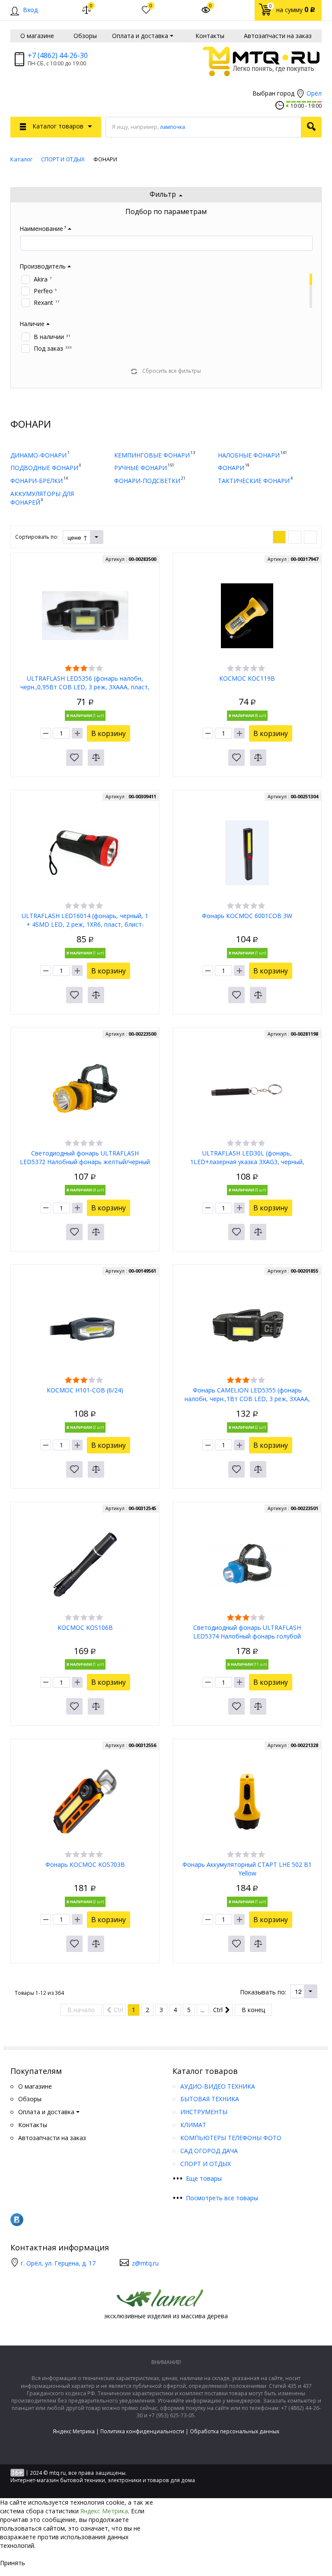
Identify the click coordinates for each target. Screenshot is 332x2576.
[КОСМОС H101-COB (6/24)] (85, 1326)
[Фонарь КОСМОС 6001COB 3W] (247, 852)
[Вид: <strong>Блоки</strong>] (279, 537)
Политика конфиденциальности (142, 2431)
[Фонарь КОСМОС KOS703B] (85, 1801)
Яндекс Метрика (74, 2431)
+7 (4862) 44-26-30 (58, 55)
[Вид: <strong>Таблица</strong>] (310, 537)
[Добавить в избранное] (74, 758)
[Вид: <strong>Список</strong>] (295, 537)
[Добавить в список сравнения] (96, 758)
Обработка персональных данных (235, 2431)
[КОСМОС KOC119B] (247, 615)
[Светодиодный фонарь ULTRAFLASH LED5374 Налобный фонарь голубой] (247, 1564)
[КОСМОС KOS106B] (85, 1564)
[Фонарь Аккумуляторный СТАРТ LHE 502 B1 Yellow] (247, 1801)
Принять (13, 2563)
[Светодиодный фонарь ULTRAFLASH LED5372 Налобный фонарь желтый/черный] (85, 1090)
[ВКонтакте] (17, 2220)
